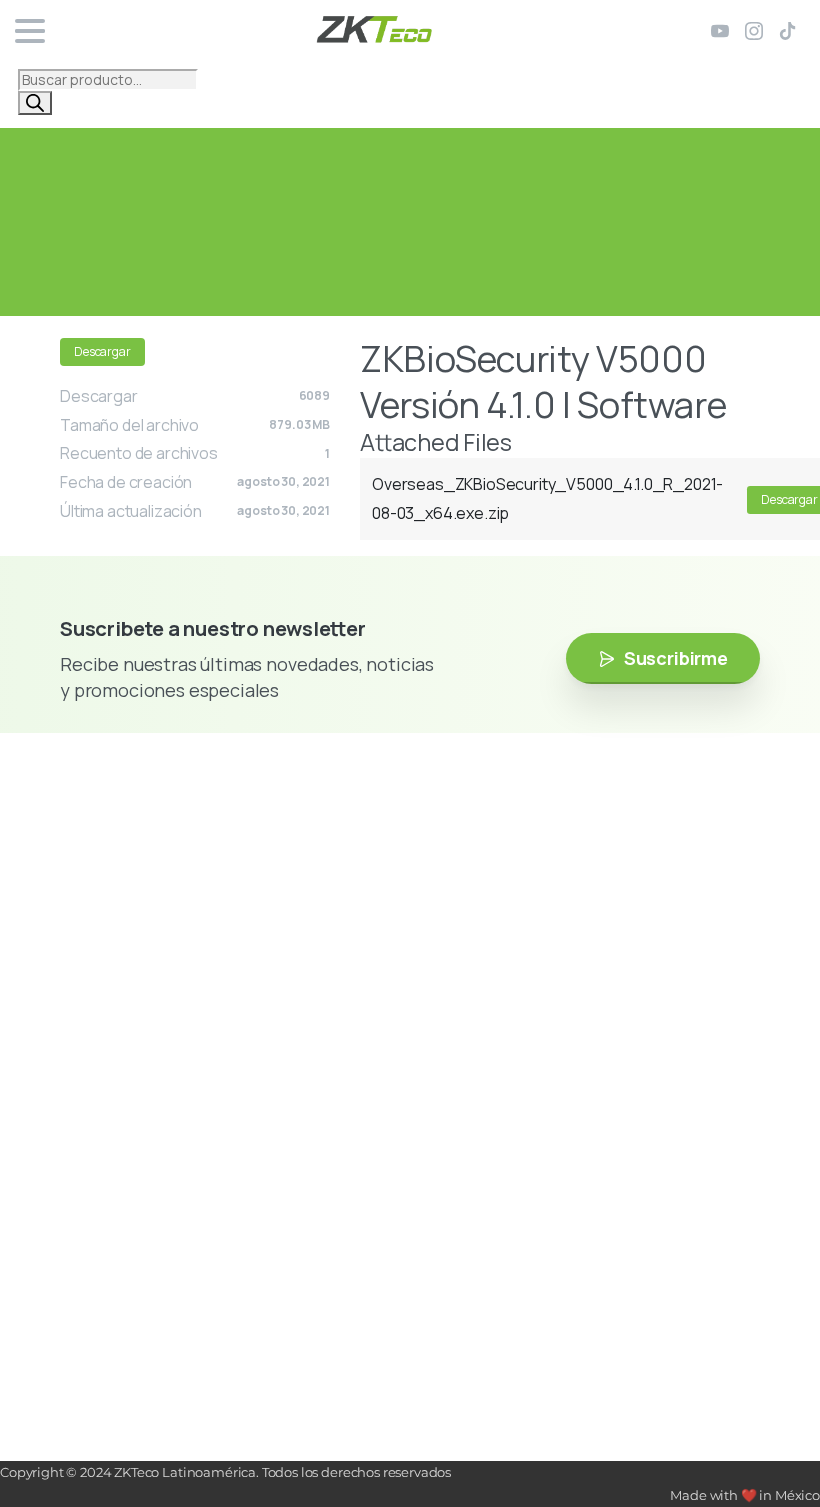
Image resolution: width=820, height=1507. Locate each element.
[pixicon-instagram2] (15, 904)
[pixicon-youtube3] (75, 904)
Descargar (102, 351)
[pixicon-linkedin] (105, 904)
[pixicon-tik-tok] (135, 904)
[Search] (35, 103)
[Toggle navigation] (30, 31)
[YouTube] (720, 31)
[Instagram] (754, 31)
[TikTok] (788, 31)
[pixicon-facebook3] (45, 904)
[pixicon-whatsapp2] (165, 904)
